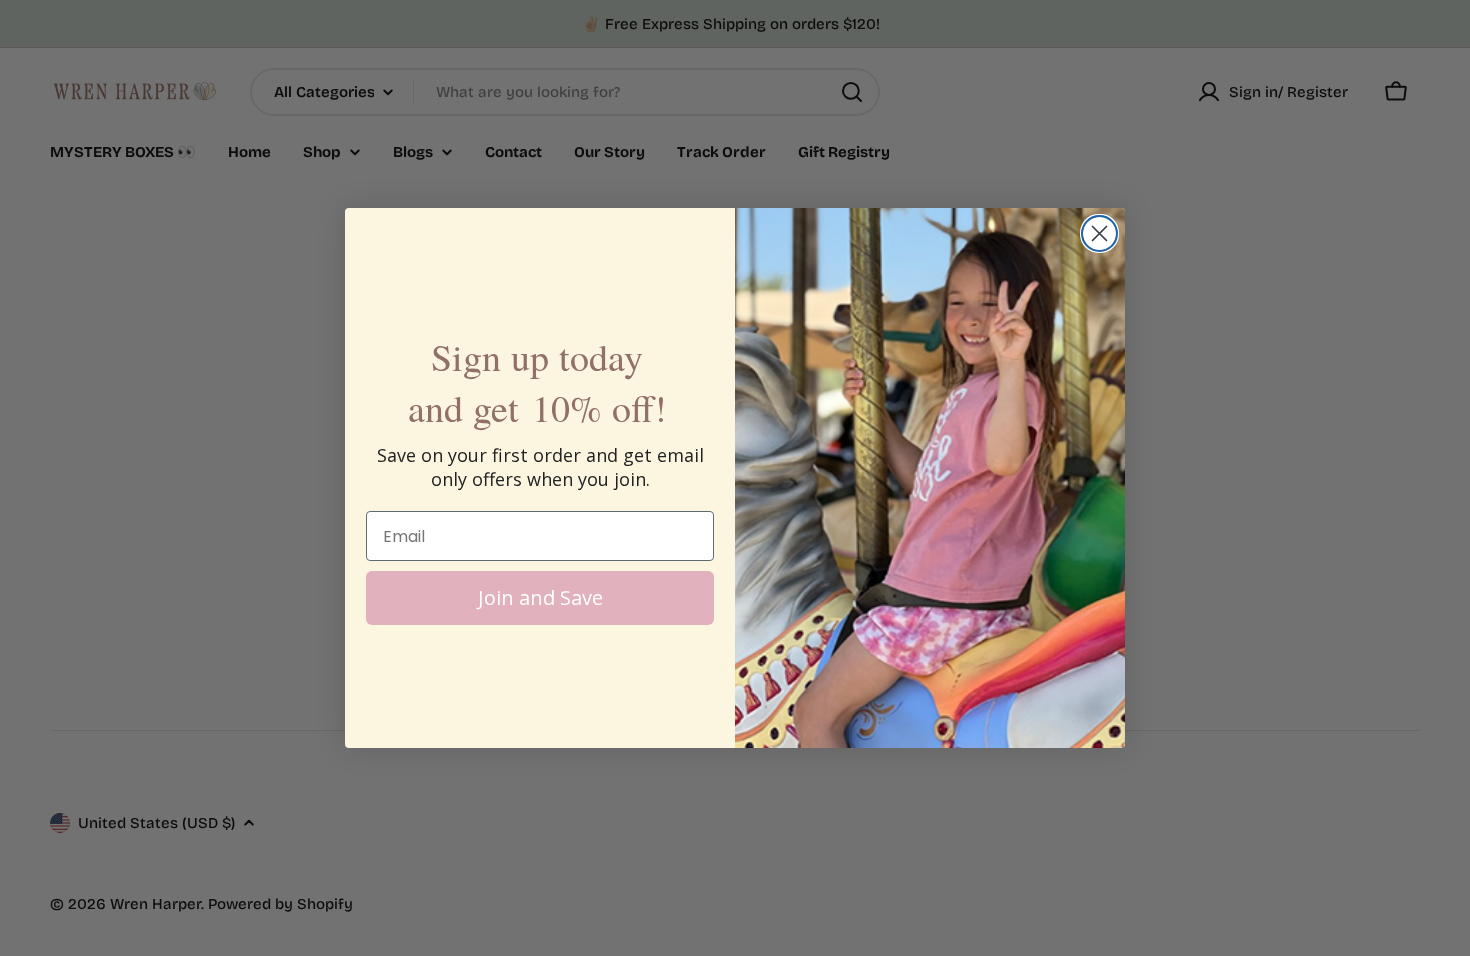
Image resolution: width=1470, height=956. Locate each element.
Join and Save (540, 597)
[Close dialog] (1099, 233)
